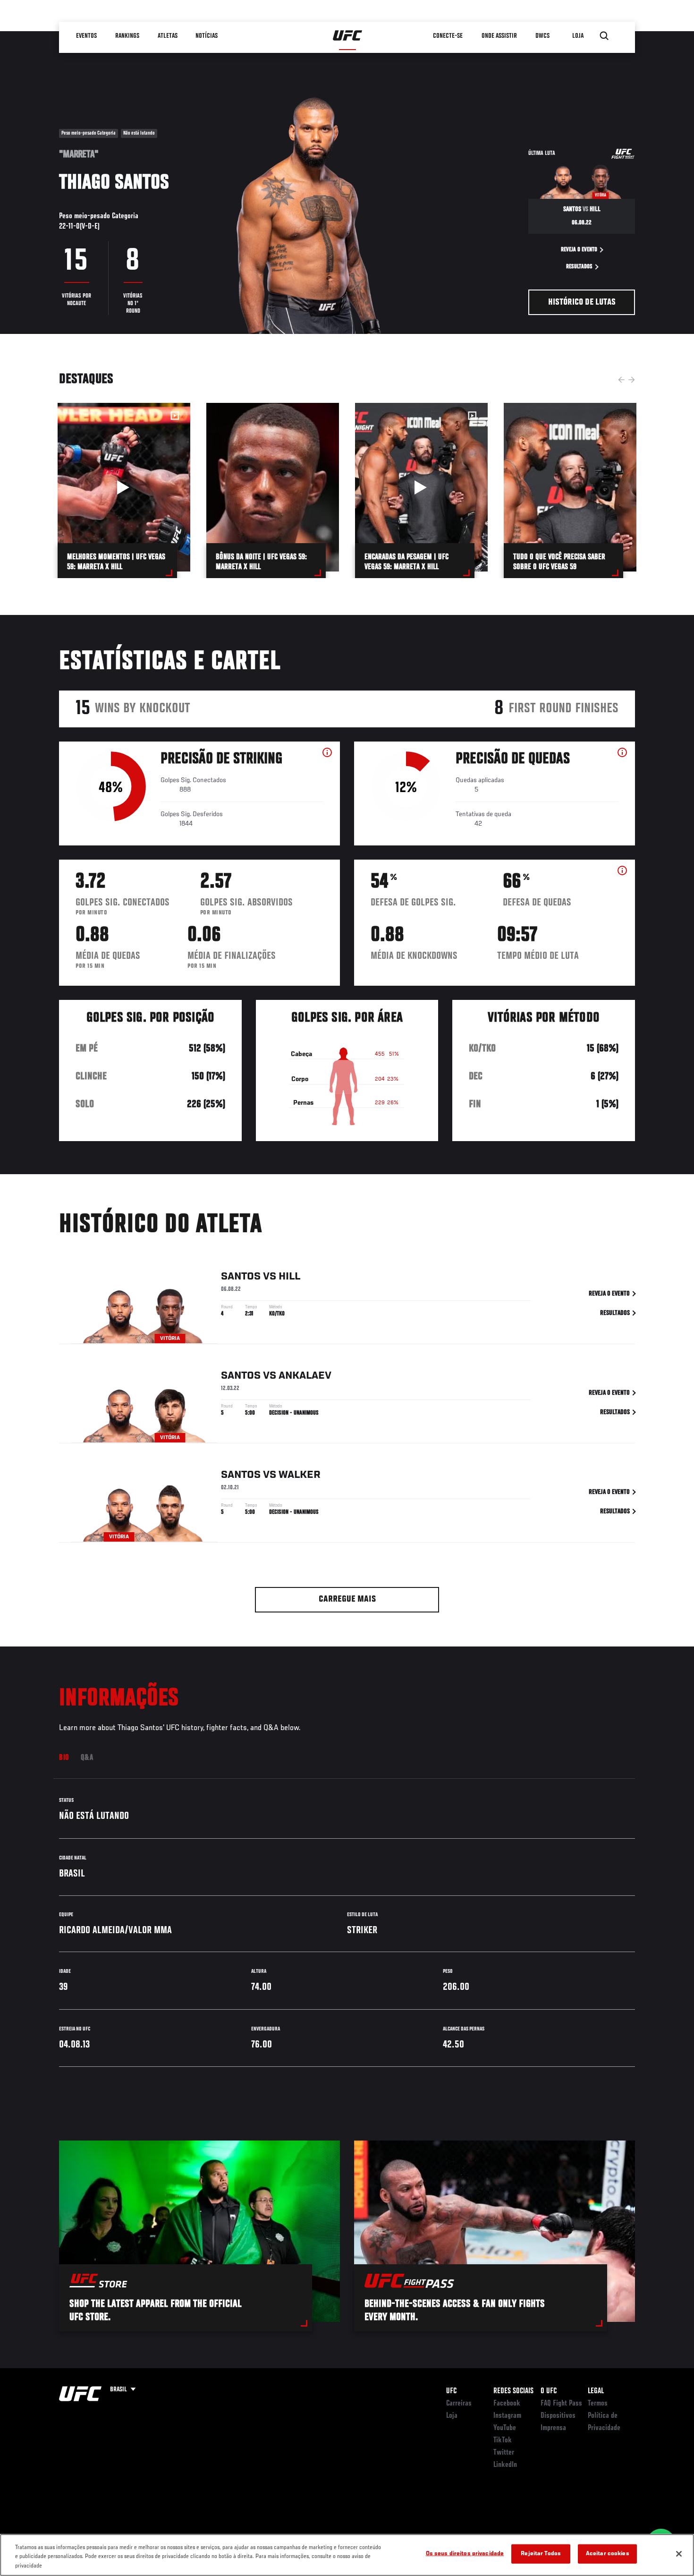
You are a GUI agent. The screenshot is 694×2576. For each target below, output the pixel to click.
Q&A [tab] (87, 1758)
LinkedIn (505, 2465)
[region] (347, 2555)
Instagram (507, 2416)
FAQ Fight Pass (561, 2404)
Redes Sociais (513, 2391)
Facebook (507, 2404)
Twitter (504, 2453)
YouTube (505, 2428)
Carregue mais (347, 1599)
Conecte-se (448, 36)
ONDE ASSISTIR (499, 36)
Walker (300, 1475)
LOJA (578, 36)
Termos (598, 2404)
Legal (596, 2391)
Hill (289, 1277)
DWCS (542, 36)
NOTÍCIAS (207, 36)
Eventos (86, 36)
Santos (241, 1277)
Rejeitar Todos (541, 2554)
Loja (452, 2416)
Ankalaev (305, 1376)
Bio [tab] (64, 1758)
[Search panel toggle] (604, 36)
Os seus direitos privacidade (465, 2554)
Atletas (168, 36)
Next (632, 380)
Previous (621, 380)
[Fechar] (679, 2554)
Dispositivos (558, 2416)
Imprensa (553, 2428)
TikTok (503, 2440)
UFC (451, 2391)
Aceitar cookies (608, 2554)
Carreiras (459, 2404)
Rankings (127, 36)
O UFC (549, 2391)
